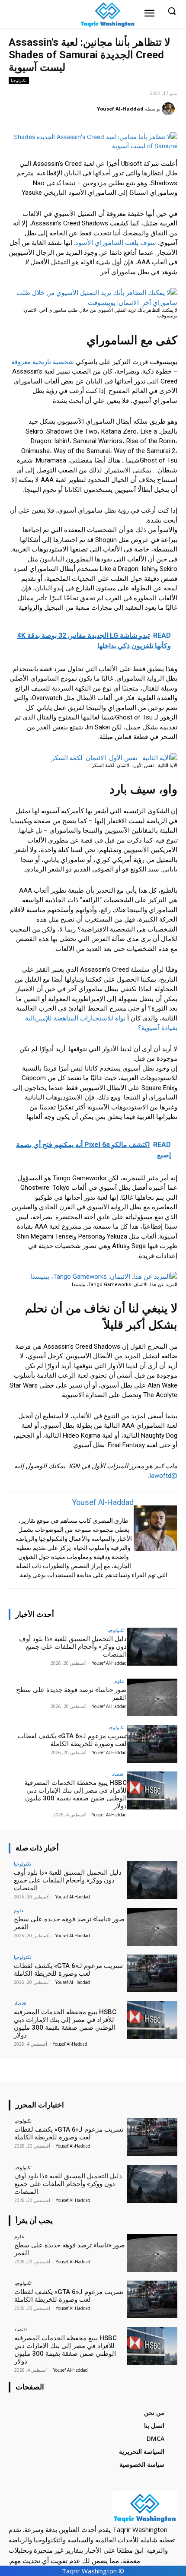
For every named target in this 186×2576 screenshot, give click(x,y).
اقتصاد (118, 1774)
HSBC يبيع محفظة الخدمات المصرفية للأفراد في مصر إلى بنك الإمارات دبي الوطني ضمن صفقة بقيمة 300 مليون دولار (75, 1794)
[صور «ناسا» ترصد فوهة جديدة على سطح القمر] (152, 1698)
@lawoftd (164, 1476)
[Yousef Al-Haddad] (170, 109)
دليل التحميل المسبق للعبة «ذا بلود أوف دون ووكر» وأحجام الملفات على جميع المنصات (73, 1647)
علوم (119, 1681)
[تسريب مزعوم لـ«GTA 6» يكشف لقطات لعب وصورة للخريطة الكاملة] (152, 1744)
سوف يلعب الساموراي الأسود (116, 243)
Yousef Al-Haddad (120, 109)
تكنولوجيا (19, 80)
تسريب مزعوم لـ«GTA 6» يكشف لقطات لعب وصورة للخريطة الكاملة (72, 1740)
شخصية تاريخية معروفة (43, 362)
